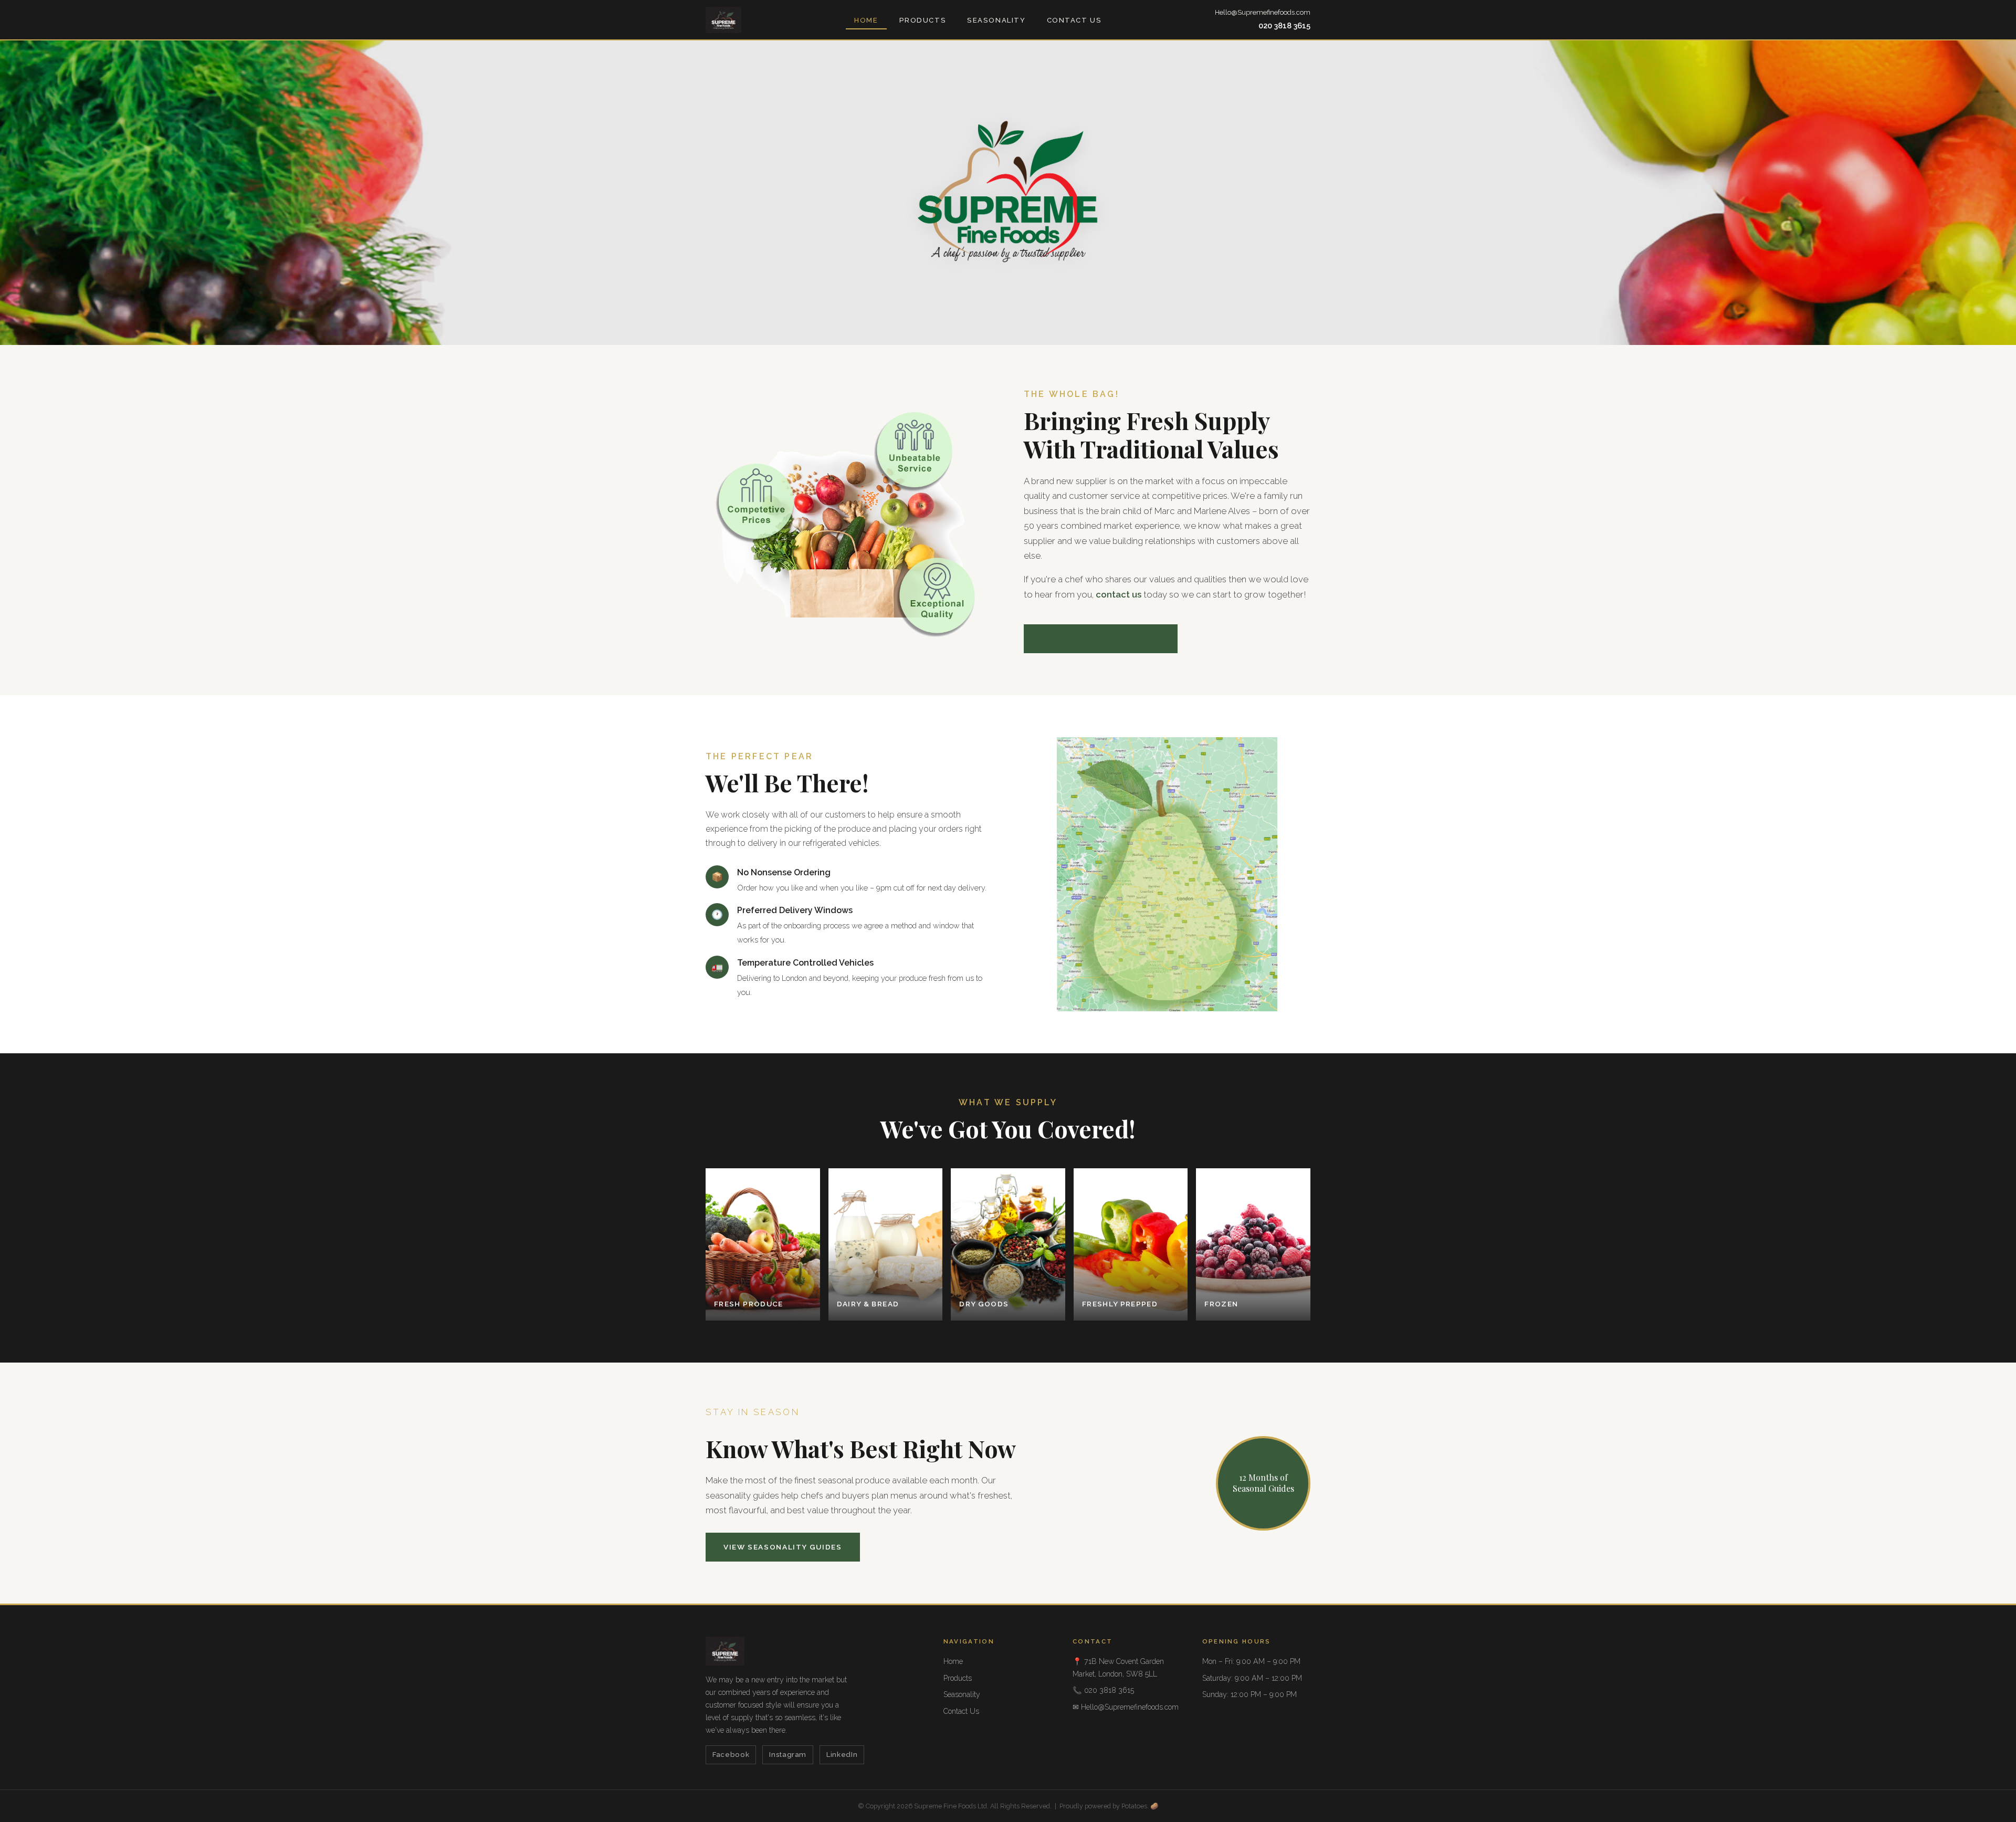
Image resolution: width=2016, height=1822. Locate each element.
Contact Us (1074, 20)
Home (866, 20)
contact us (1119, 594)
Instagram (788, 1755)
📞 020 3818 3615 (1103, 1690)
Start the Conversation (1101, 638)
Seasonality (996, 20)
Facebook (731, 1755)
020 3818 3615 (1284, 25)
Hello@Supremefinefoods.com (1263, 12)
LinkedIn (842, 1755)
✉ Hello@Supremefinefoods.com (1126, 1707)
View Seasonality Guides (783, 1547)
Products (923, 20)
